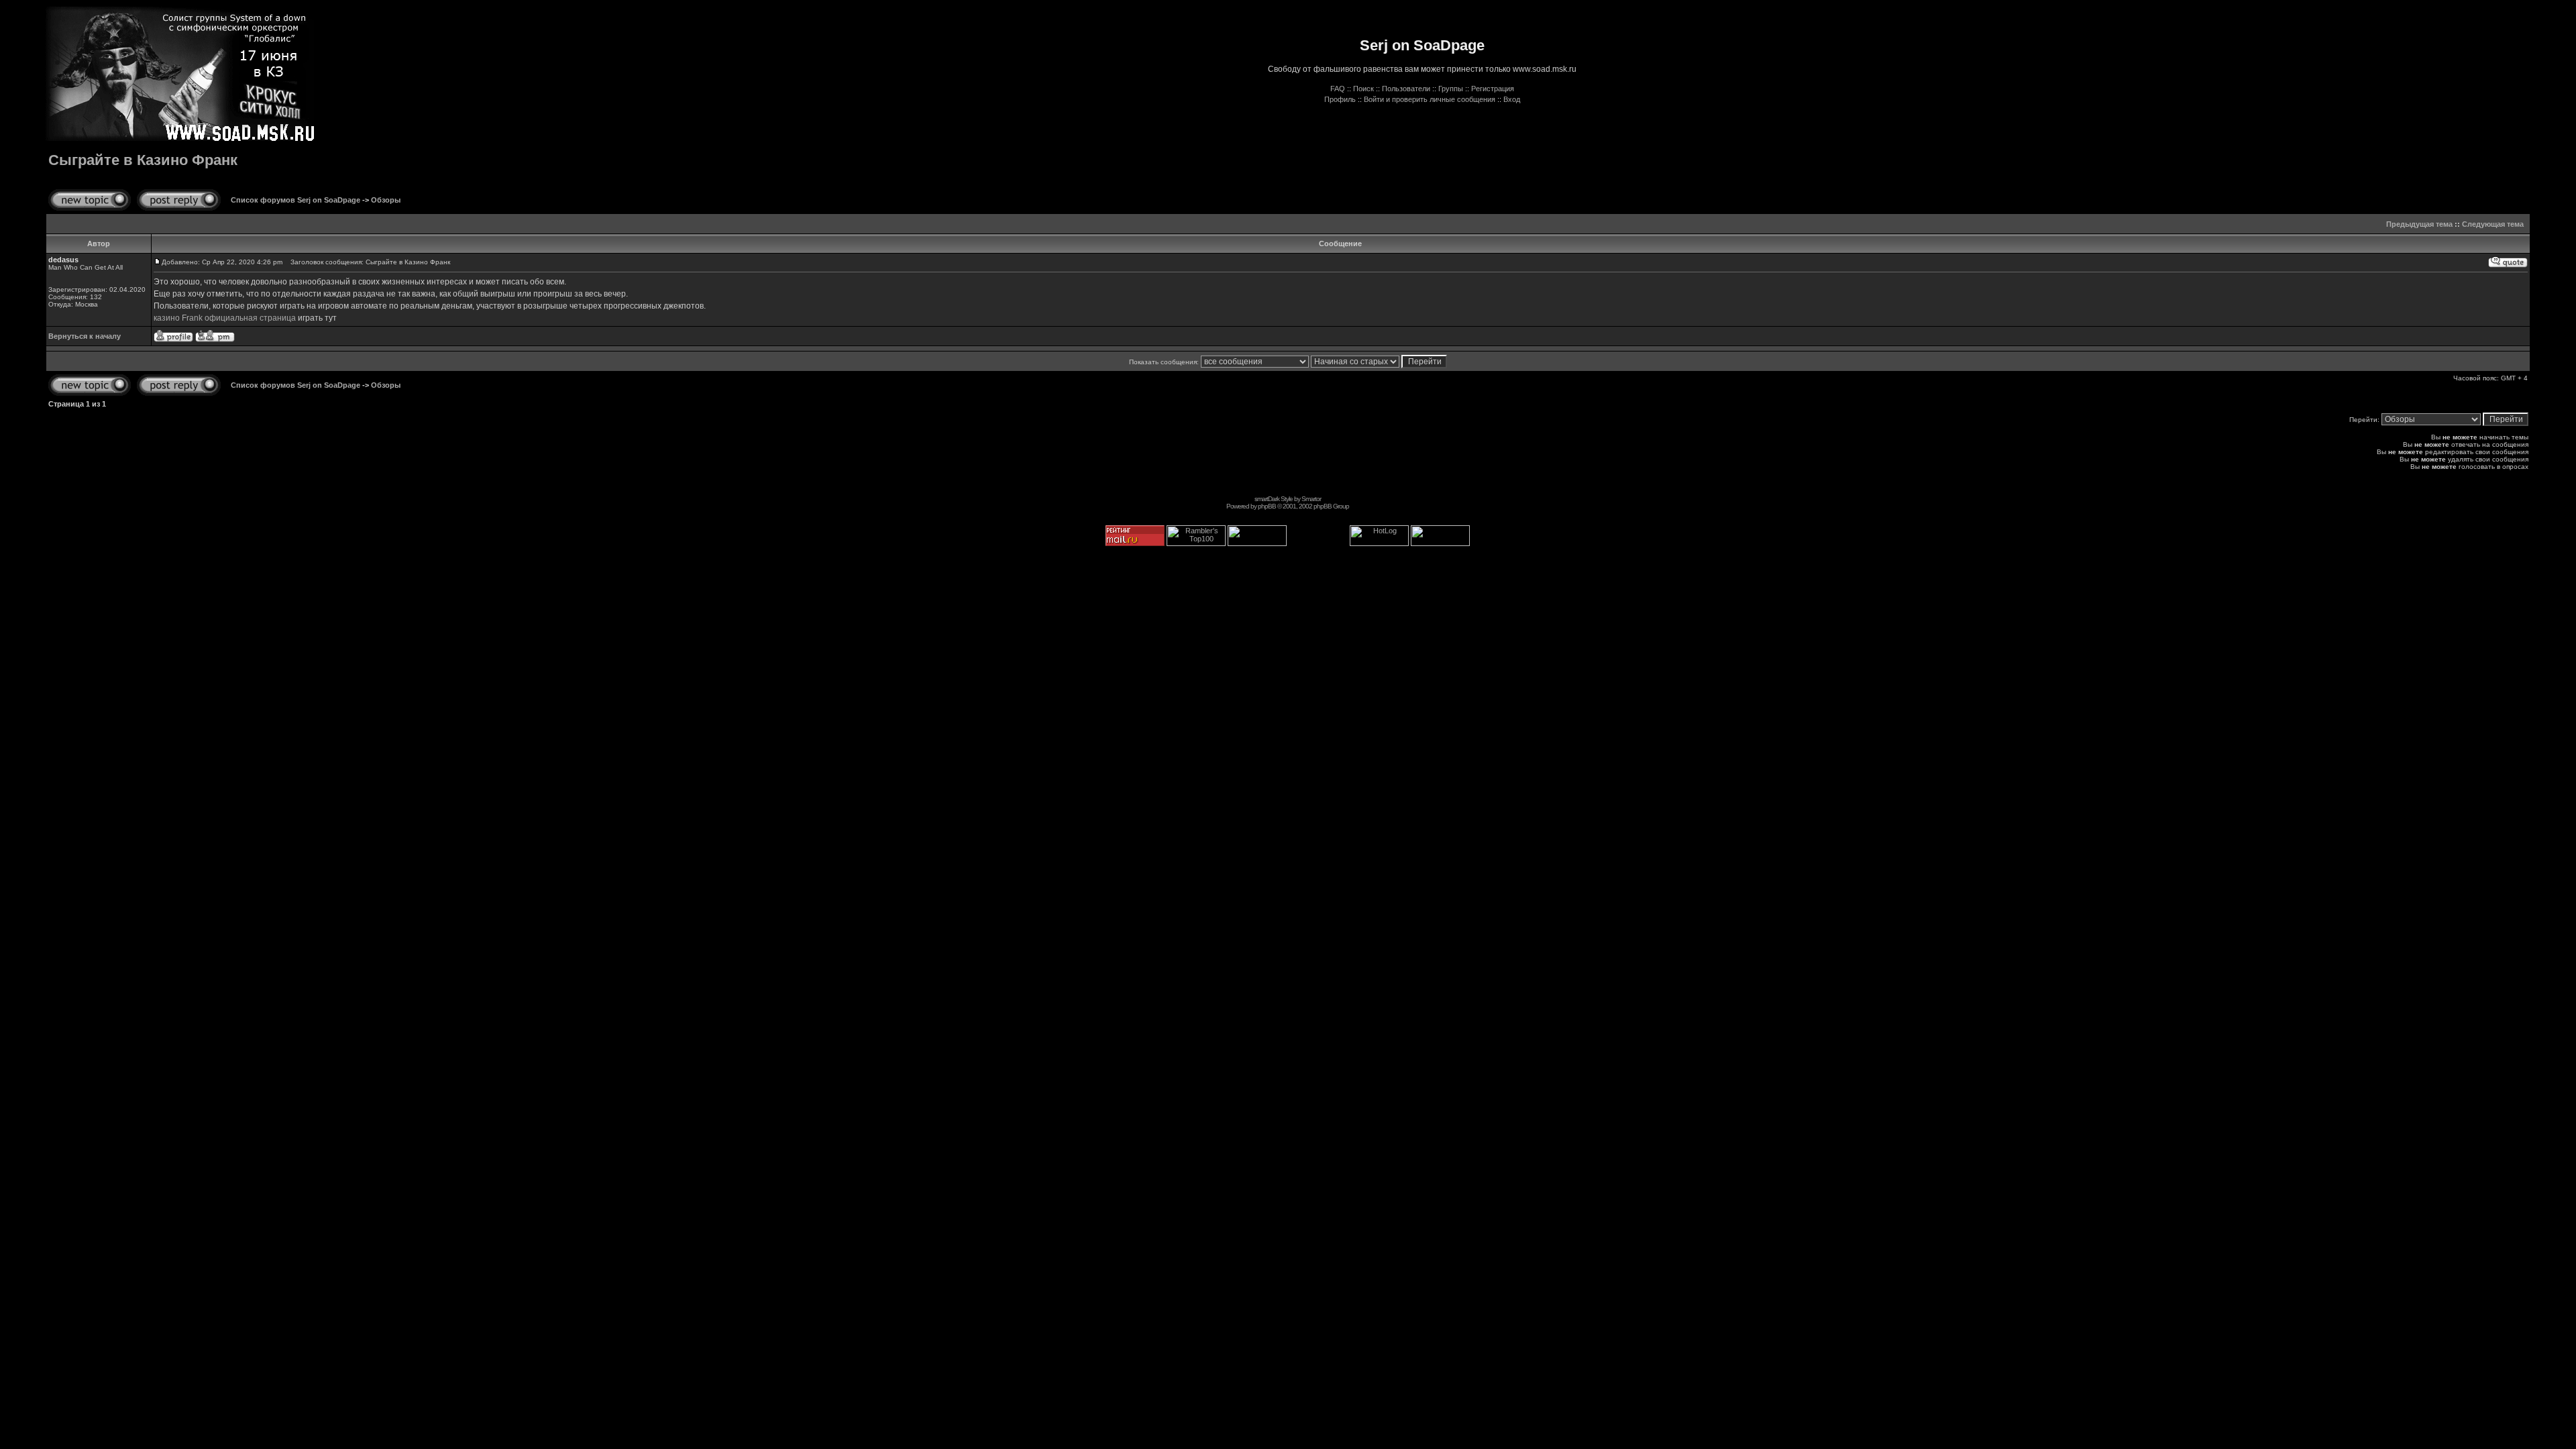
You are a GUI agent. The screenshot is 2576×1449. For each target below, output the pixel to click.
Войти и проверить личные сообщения (1430, 99)
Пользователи (1406, 89)
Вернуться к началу (85, 336)
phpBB (1267, 506)
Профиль (1340, 99)
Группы (1451, 89)
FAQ (1338, 89)
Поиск (1363, 89)
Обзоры (386, 200)
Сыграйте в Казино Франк (143, 160)
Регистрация (1493, 89)
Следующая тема (2493, 224)
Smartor (1311, 499)
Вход (1512, 99)
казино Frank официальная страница (225, 318)
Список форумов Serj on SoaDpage (296, 200)
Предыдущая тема (2419, 224)
